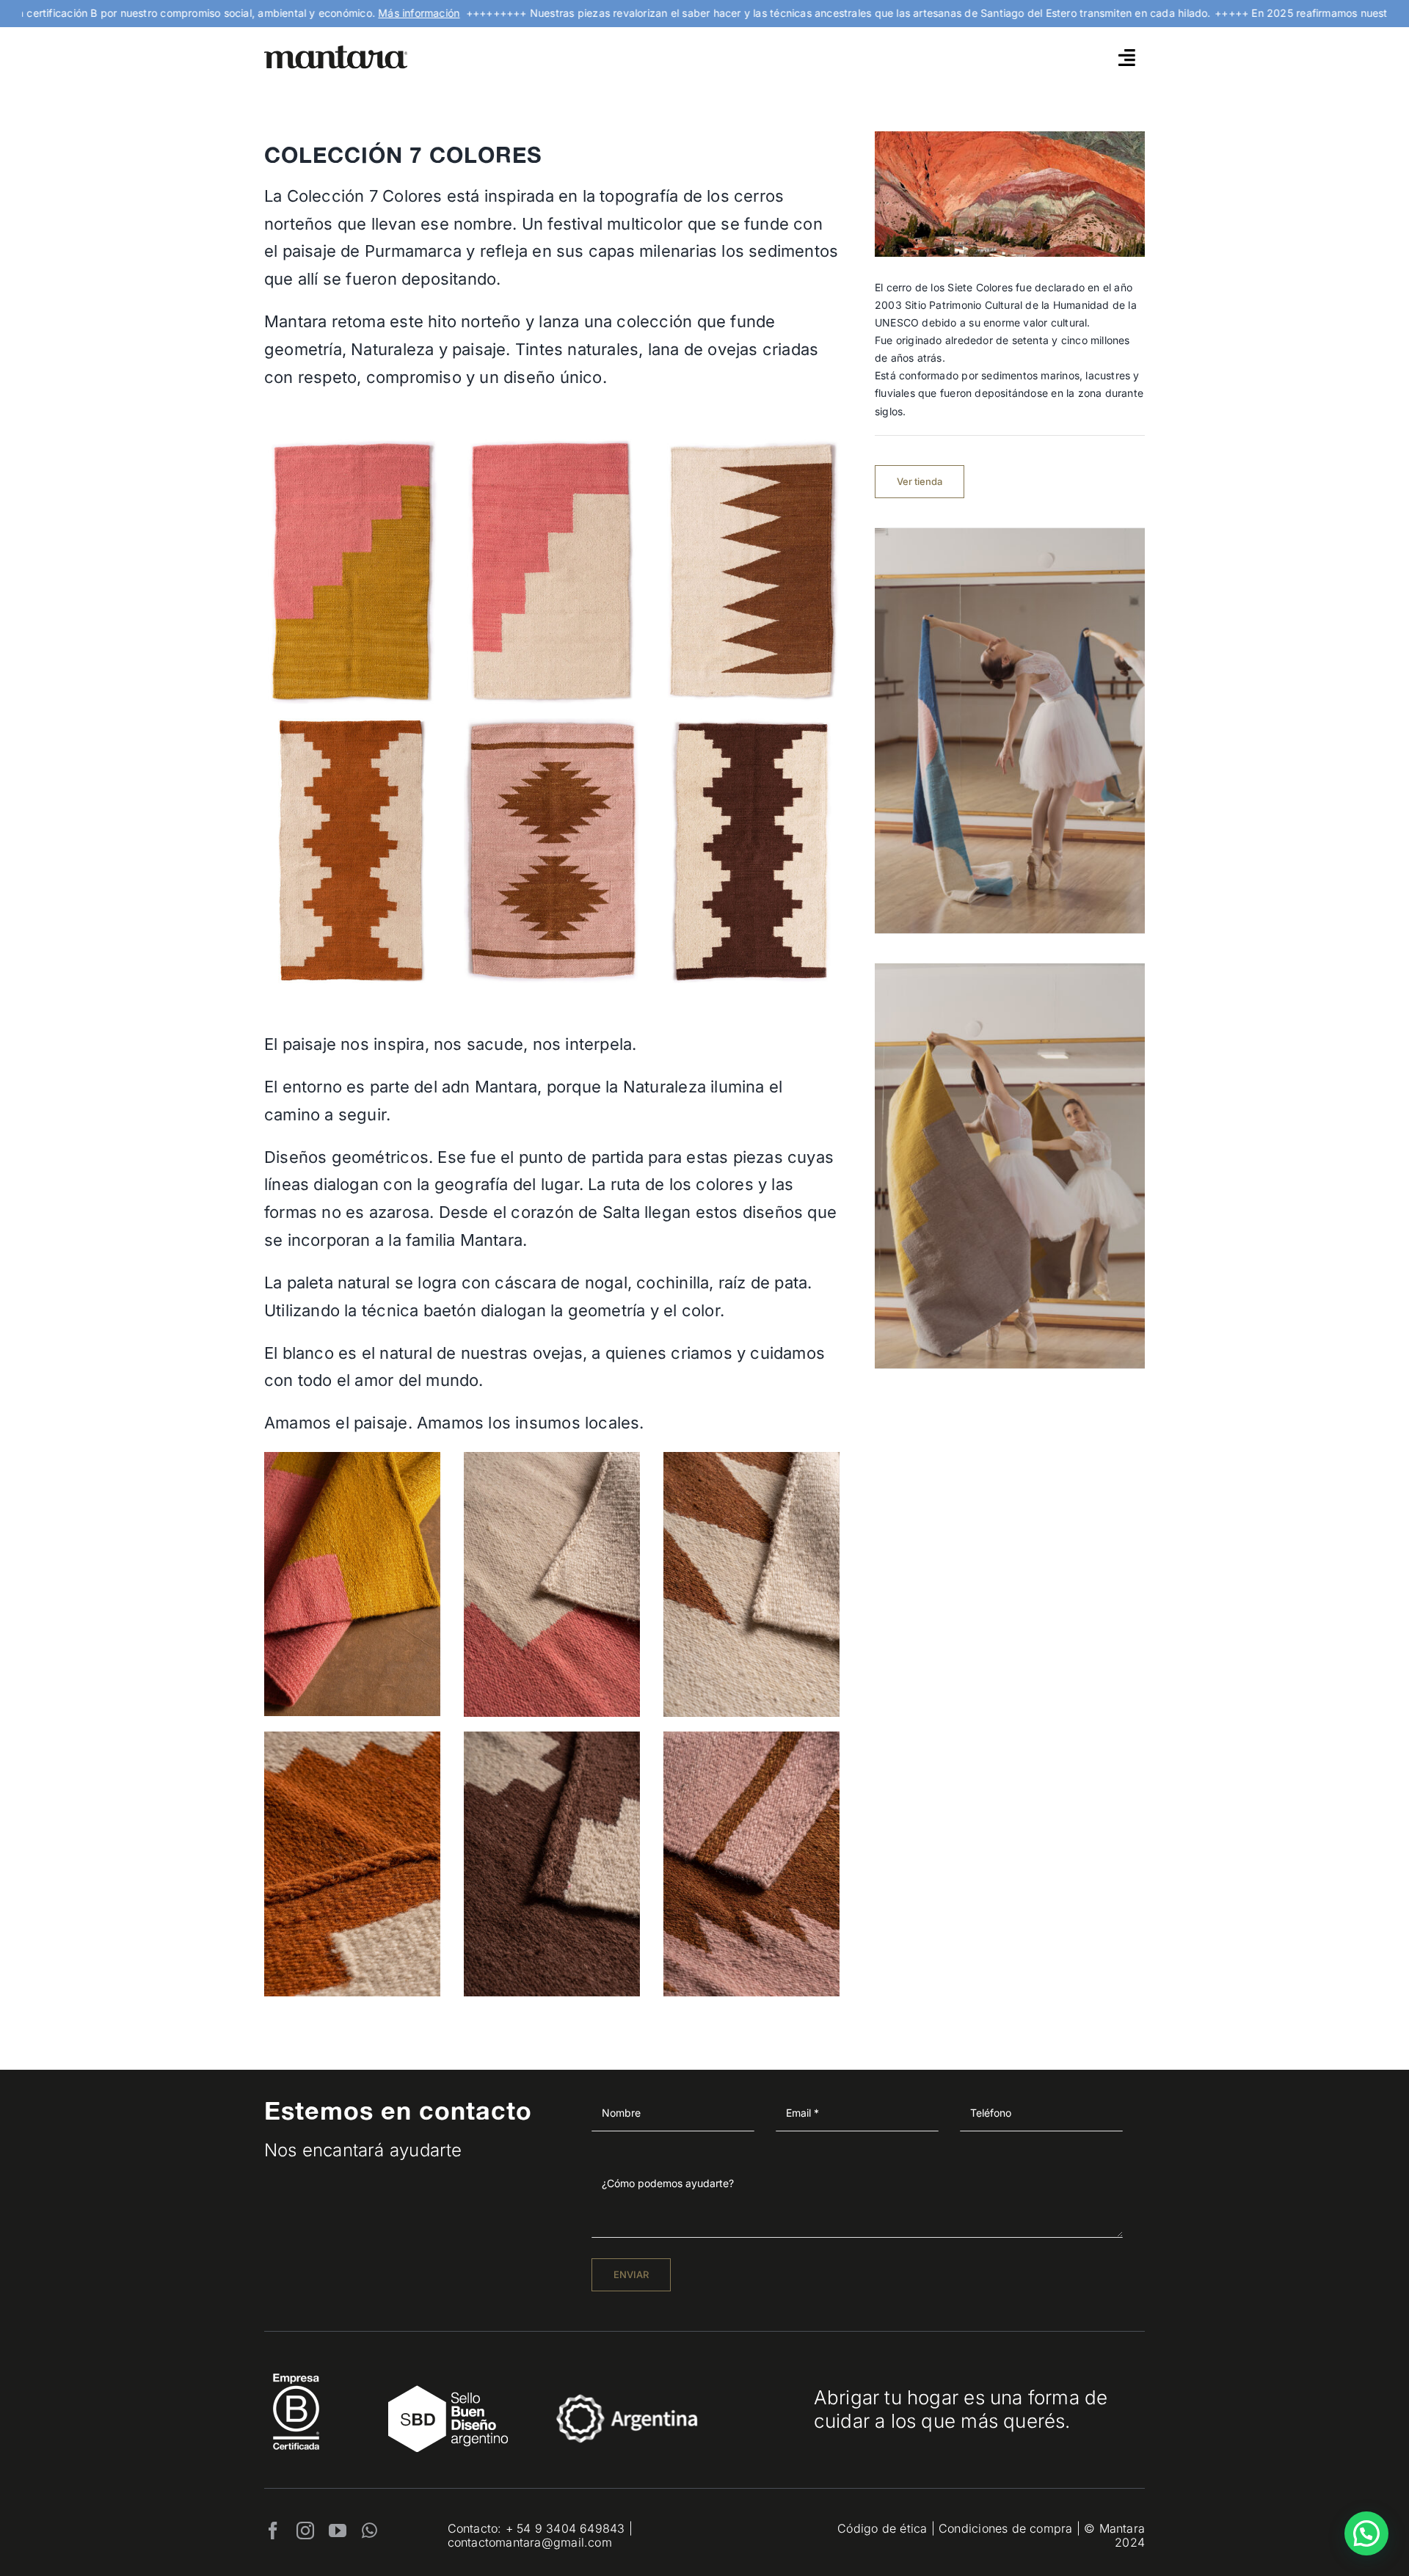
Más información (359, 13)
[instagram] (305, 2531)
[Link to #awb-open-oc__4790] (1127, 57)
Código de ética (882, 2528)
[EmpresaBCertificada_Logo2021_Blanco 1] (296, 2369)
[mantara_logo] (336, 50)
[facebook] (273, 2531)
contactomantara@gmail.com (530, 2542)
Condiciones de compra (1005, 2528)
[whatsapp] (369, 2531)
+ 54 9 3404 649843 (565, 2528)
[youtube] (338, 2531)
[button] (1366, 2533)
